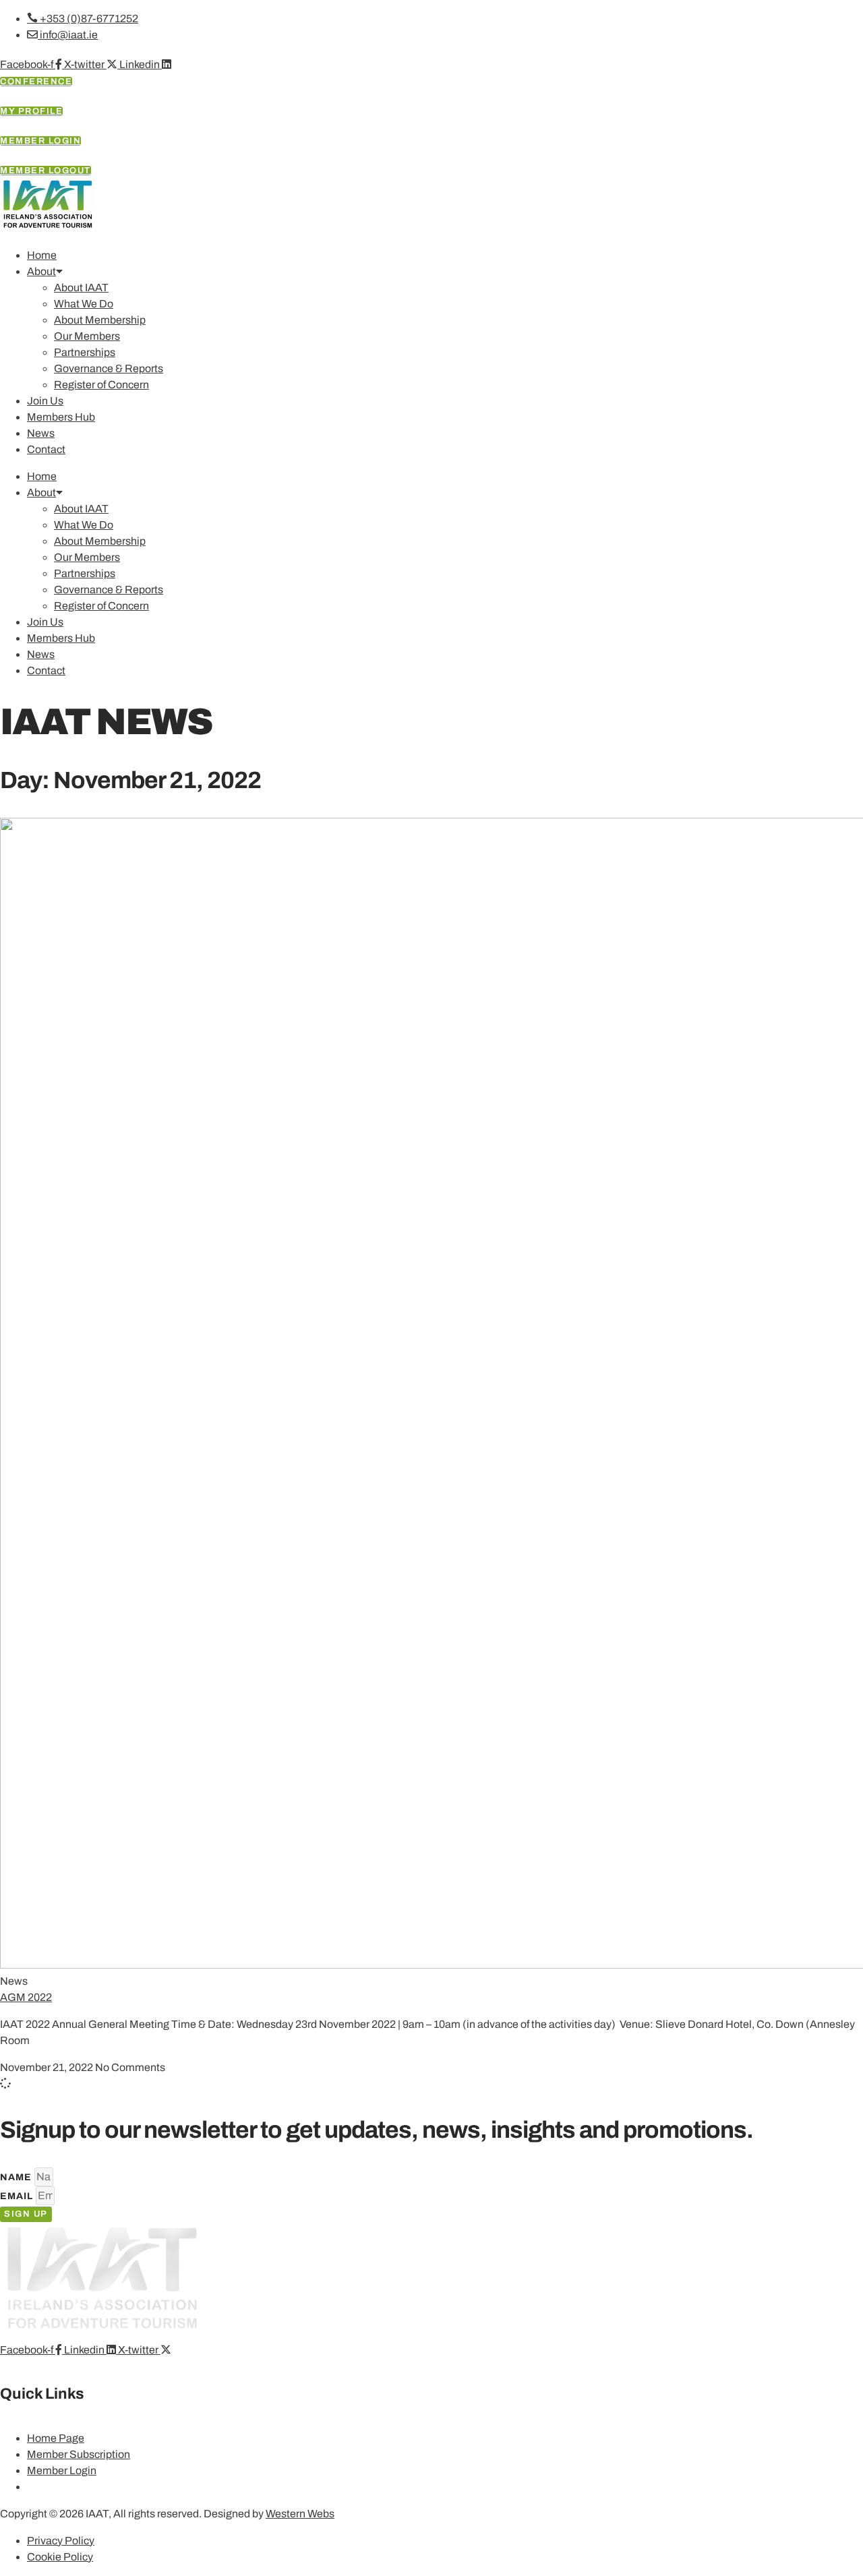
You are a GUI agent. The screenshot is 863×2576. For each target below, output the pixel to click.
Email (18, 2196)
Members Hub (61, 417)
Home (42, 255)
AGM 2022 (26, 1997)
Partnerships (85, 352)
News (41, 433)
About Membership (100, 320)
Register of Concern (101, 385)
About (41, 271)
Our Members (87, 336)
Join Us (45, 401)
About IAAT (81, 288)
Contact (46, 449)
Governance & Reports (109, 368)
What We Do (84, 304)
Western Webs (300, 2514)
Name (17, 2177)
